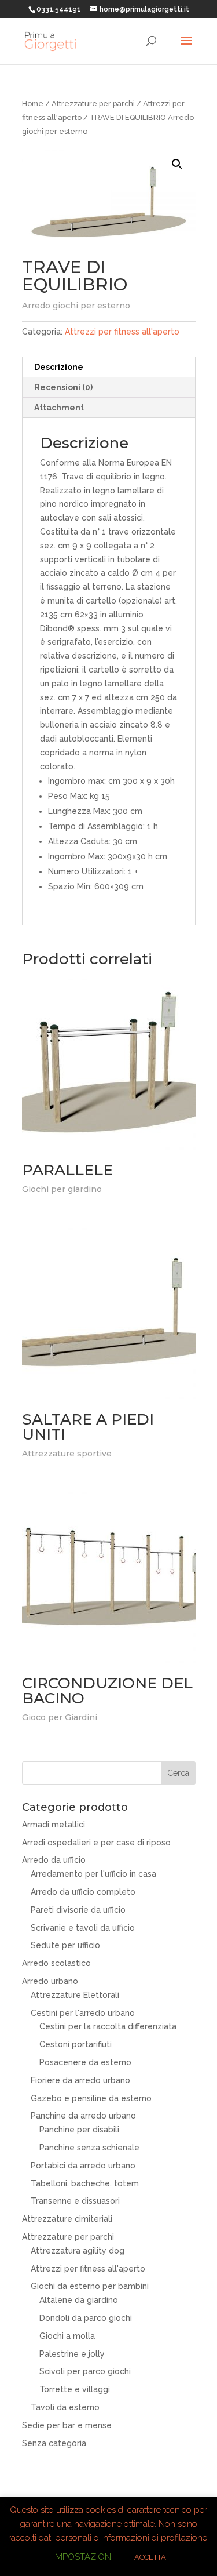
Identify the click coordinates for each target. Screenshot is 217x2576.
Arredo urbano (50, 1981)
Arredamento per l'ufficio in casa (93, 1874)
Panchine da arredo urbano (83, 2116)
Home (33, 103)
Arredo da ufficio (54, 1860)
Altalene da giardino (79, 2300)
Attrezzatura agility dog (78, 2251)
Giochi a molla (67, 2336)
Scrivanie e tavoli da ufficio (83, 1928)
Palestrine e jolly (72, 2354)
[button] (177, 164)
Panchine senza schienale (89, 2148)
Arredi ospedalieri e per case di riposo (96, 1843)
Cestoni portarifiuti (76, 2044)
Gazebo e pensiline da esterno (91, 2098)
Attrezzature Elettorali (75, 1995)
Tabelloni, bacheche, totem (85, 2183)
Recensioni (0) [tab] (63, 387)
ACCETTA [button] (150, 2557)
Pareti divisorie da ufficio (78, 1910)
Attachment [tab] (59, 408)
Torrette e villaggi (75, 2389)
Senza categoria (54, 2443)
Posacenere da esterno (85, 2062)
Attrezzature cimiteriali (67, 2219)
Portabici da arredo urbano (83, 2166)
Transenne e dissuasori (75, 2201)
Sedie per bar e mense (67, 2425)
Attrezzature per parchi (93, 103)
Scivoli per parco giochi (85, 2371)
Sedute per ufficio (65, 1945)
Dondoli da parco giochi (86, 2318)
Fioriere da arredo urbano (80, 2080)
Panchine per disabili (79, 2130)
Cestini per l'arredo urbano (83, 2013)
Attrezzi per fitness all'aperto (122, 332)
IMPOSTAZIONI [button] (83, 2557)
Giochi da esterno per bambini (90, 2286)
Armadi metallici (54, 1825)
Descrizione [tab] (59, 367)
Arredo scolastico (56, 1963)
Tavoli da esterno (65, 2407)
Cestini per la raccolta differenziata (108, 2026)
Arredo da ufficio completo (83, 1892)
